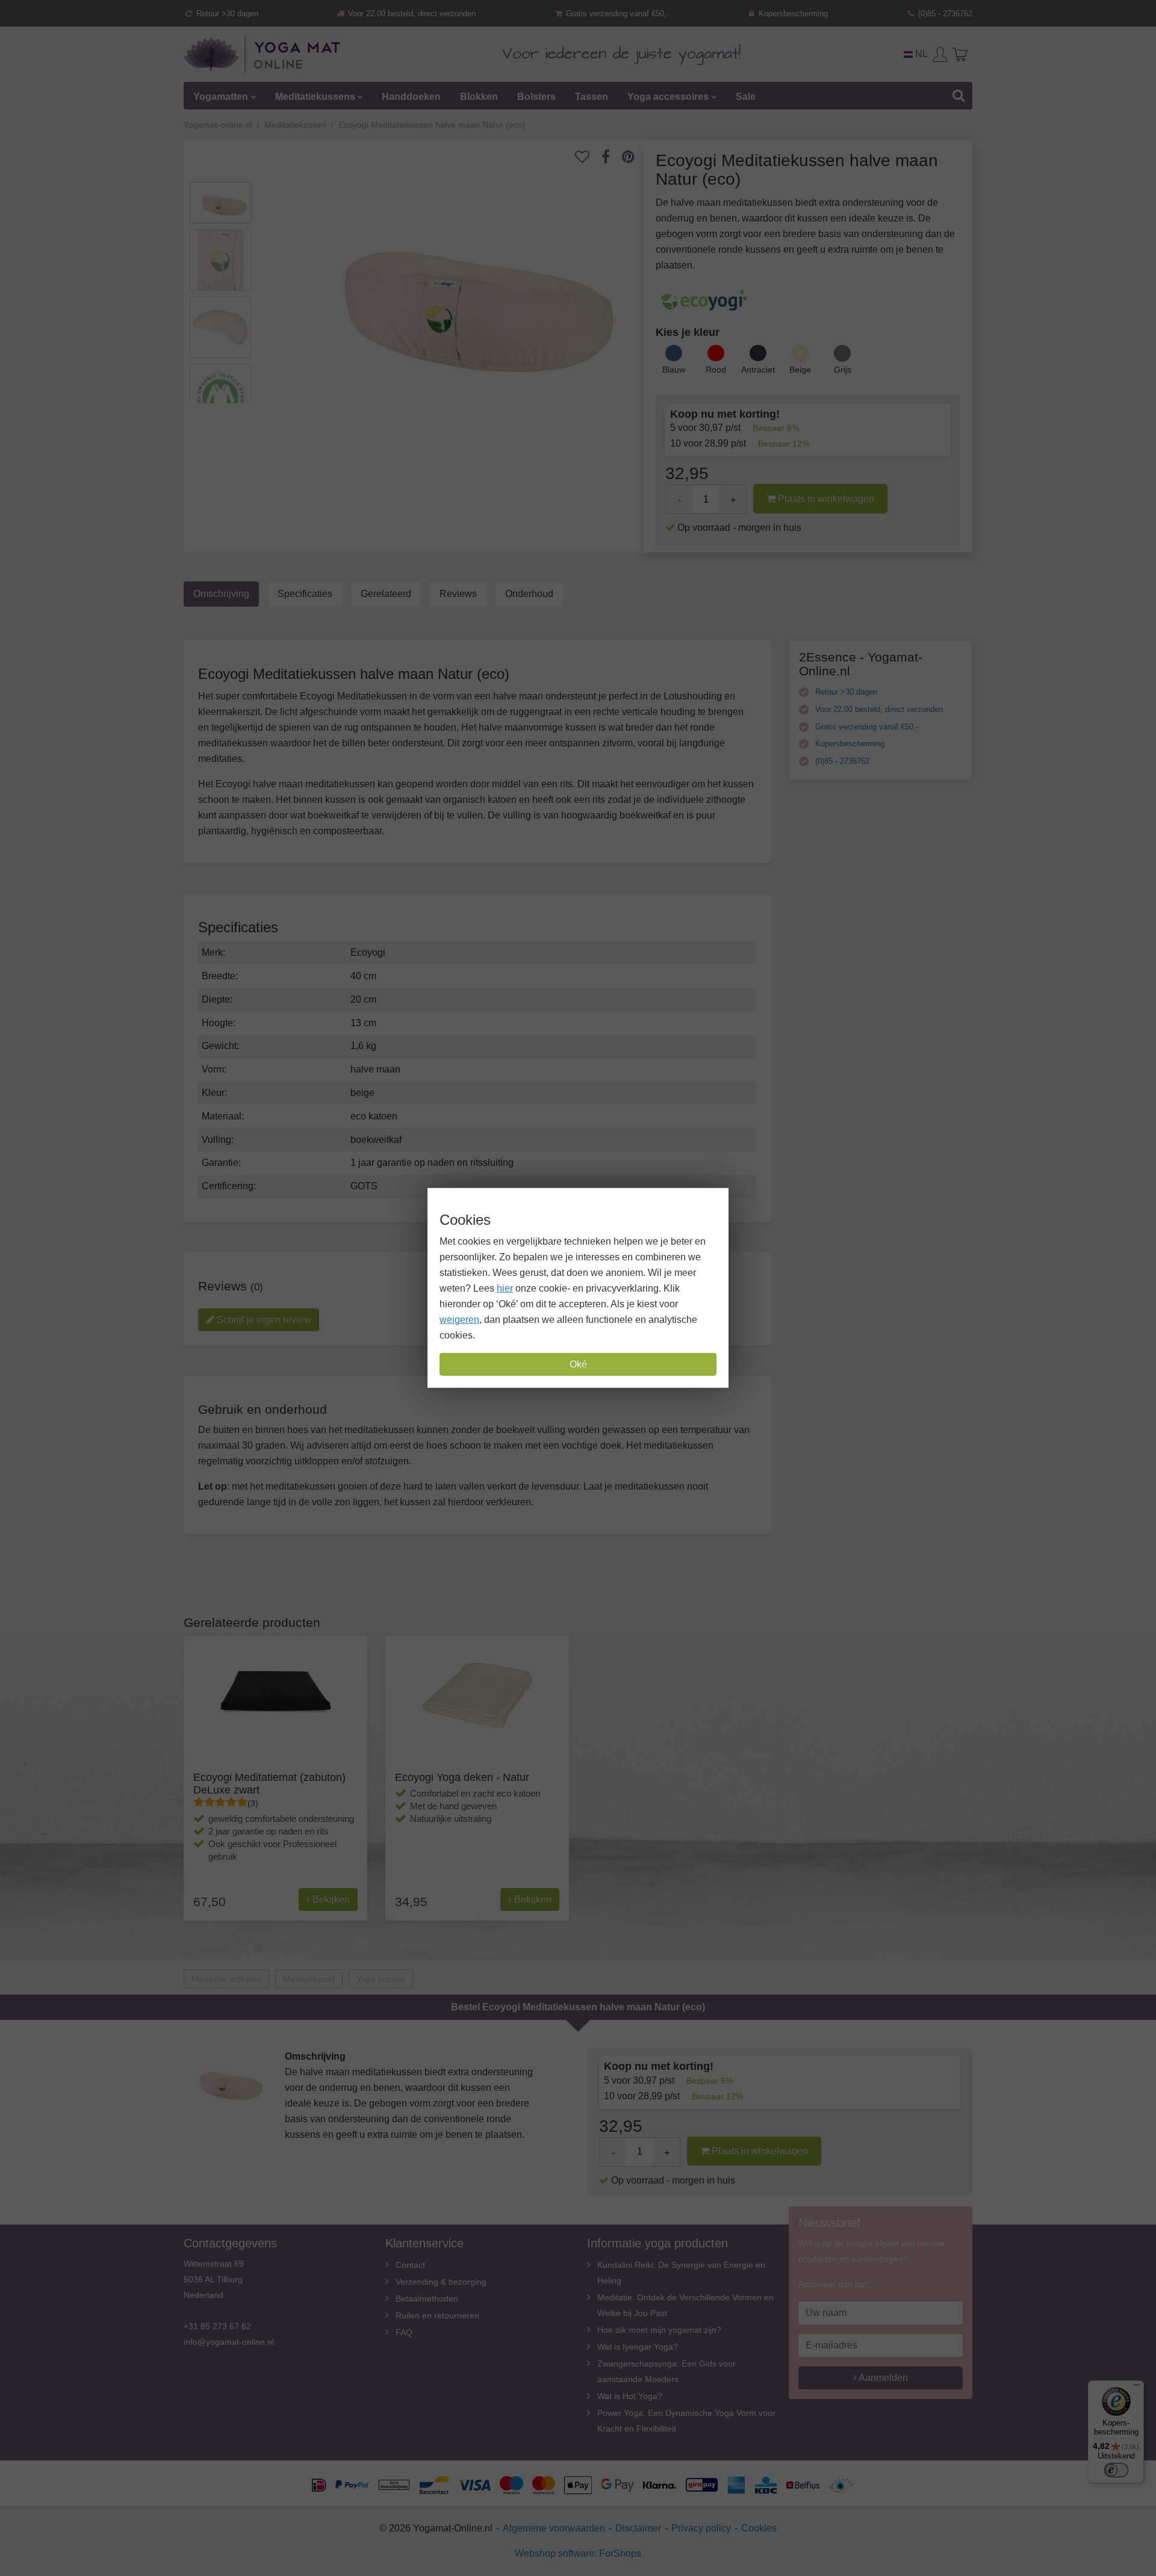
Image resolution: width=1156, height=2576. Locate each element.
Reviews (458, 594)
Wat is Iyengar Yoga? (638, 2347)
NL (920, 54)
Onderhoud (529, 594)
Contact (410, 2265)
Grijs (843, 370)
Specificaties (305, 594)
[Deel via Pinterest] (634, 157)
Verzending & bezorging (441, 2282)
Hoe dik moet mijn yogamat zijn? (659, 2330)
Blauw (674, 370)
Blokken (479, 97)
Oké (578, 1364)
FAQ (404, 2332)
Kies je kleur (688, 332)
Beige (800, 370)
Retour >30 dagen (226, 14)
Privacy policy (701, 2528)
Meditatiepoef (309, 1979)
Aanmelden (882, 2378)
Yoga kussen (381, 1979)
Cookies (759, 2528)
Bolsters (536, 97)
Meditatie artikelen (226, 1979)
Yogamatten (221, 97)
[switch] (1116, 2470)
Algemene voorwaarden (554, 2528)
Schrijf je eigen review (263, 1320)
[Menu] (1137, 2388)
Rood (716, 370)
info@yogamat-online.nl (229, 2342)
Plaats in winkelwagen (825, 499)
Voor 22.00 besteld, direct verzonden (411, 14)
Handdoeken (411, 97)
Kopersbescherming (792, 14)
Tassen (592, 97)
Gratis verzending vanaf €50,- (616, 14)
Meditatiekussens (315, 97)
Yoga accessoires (668, 97)
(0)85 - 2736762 (944, 14)
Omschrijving (221, 594)
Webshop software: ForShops (578, 2553)
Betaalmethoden (427, 2299)
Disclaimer (638, 2528)
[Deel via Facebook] (612, 157)
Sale (746, 97)
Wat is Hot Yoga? (630, 2396)
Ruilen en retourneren (437, 2315)
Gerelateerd (386, 594)
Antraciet (758, 370)
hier (505, 1288)
